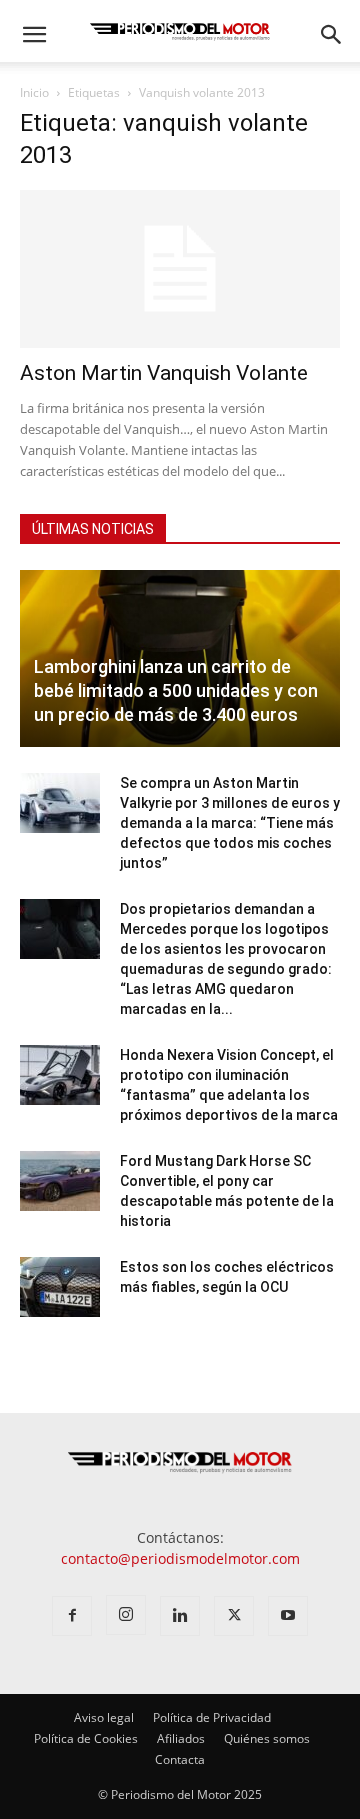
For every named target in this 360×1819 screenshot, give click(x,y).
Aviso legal (104, 1717)
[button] (34, 35)
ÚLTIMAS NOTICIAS (93, 529)
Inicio (34, 92)
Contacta (180, 1759)
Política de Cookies (86, 1738)
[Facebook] (72, 1616)
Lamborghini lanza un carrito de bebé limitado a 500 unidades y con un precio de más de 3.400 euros (176, 690)
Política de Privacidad (212, 1717)
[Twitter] (234, 1616)
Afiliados (181, 1738)
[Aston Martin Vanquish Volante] (180, 269)
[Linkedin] (180, 1616)
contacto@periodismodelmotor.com (180, 1558)
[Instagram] (126, 1615)
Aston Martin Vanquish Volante (164, 373)
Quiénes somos (267, 1738)
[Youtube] (288, 1616)
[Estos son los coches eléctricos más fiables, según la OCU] (60, 1287)
